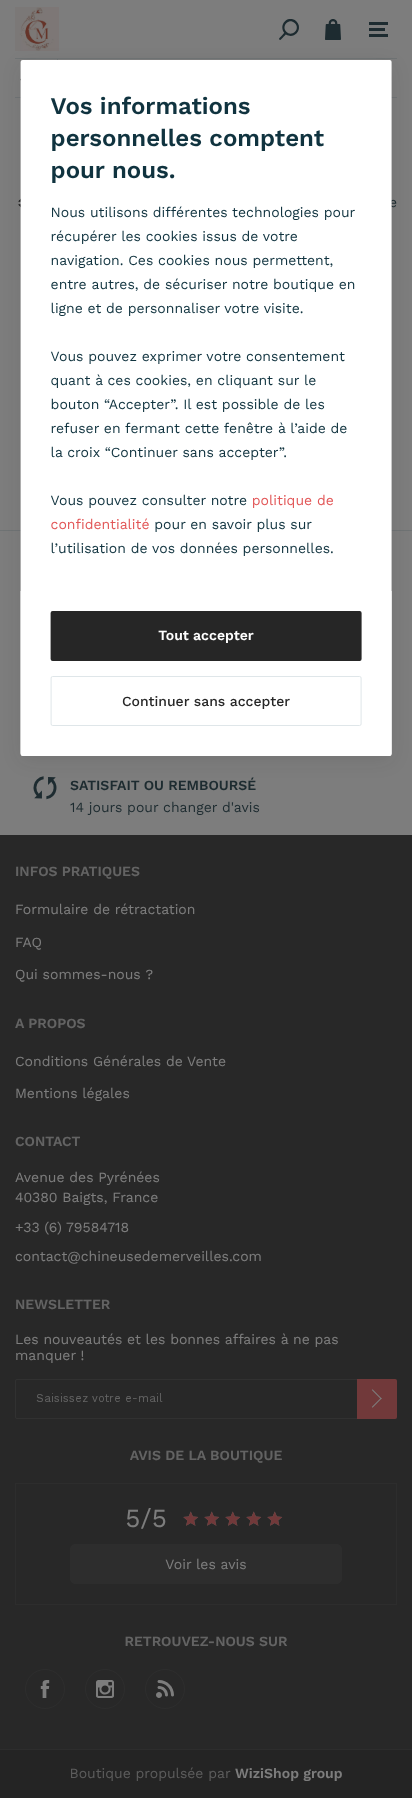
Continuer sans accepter (206, 702)
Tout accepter (206, 636)
